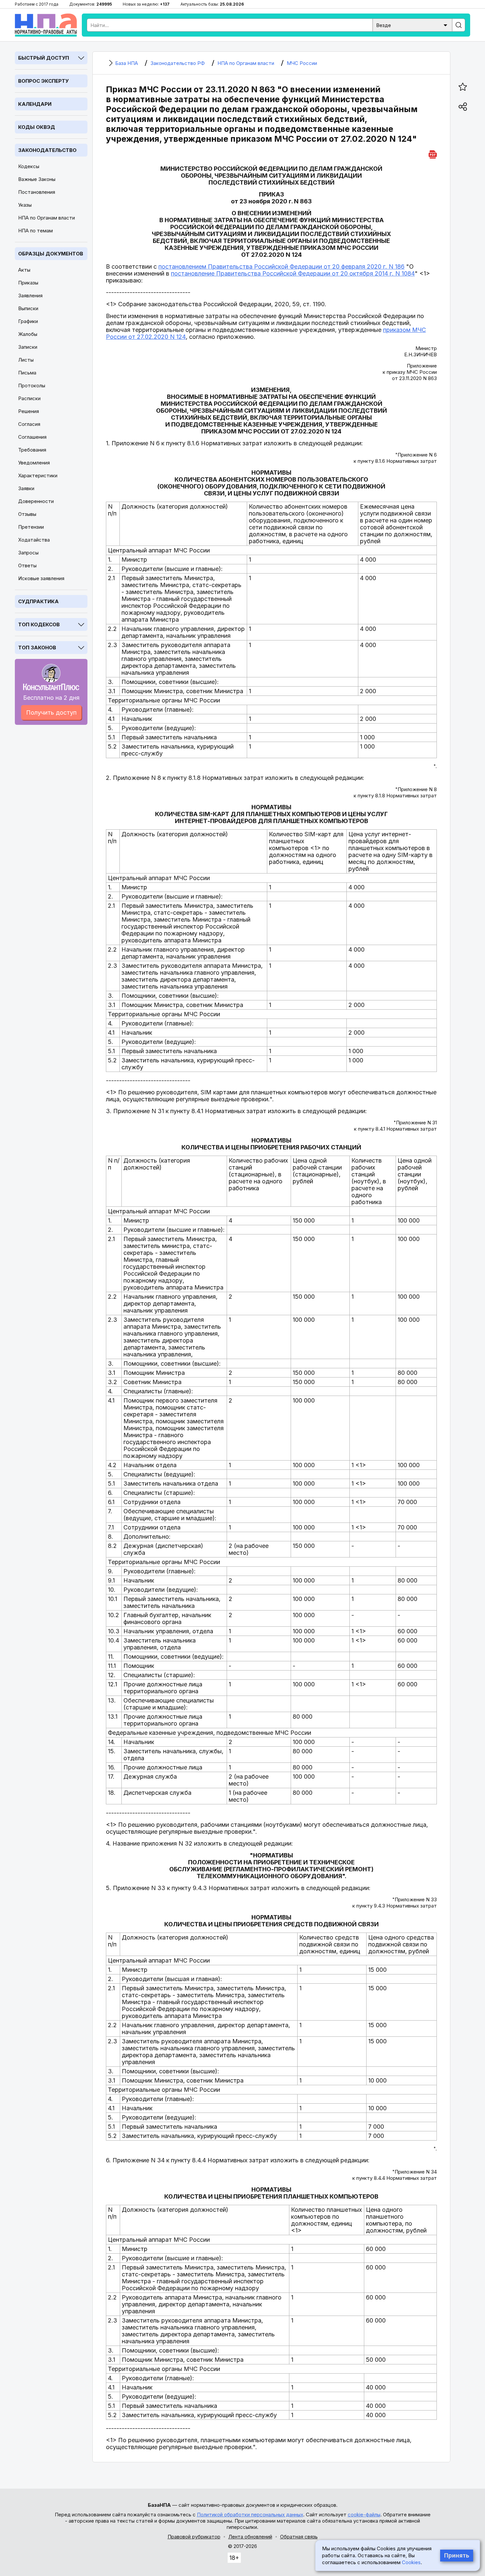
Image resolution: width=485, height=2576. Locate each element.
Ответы (27, 565)
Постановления (37, 192)
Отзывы (27, 514)
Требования (32, 450)
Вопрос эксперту (43, 81)
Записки (28, 347)
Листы (26, 360)
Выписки (28, 308)
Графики (28, 321)
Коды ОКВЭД (37, 127)
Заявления (30, 296)
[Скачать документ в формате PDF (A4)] (433, 153)
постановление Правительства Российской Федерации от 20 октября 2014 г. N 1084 (293, 273)
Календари (35, 104)
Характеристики (38, 475)
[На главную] (46, 25)
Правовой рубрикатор (194, 2537)
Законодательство (47, 150)
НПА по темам (35, 231)
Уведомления (34, 463)
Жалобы (28, 334)
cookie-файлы (364, 2515)
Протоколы (32, 385)
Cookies (411, 2562)
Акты (24, 270)
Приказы (28, 283)
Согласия (29, 424)
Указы (25, 205)
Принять (457, 2556)
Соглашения (32, 437)
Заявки (26, 488)
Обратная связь (299, 2537)
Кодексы (29, 166)
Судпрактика (38, 601)
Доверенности (36, 501)
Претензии (31, 527)
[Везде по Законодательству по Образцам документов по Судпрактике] (412, 25)
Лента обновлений (250, 2537)
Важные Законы (37, 179)
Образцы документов (51, 254)
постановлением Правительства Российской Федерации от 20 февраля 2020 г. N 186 (281, 266)
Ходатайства (34, 540)
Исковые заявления (41, 578)
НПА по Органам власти (47, 218)
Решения (29, 411)
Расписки (29, 398)
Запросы (28, 553)
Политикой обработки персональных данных (250, 2515)
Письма (27, 373)
